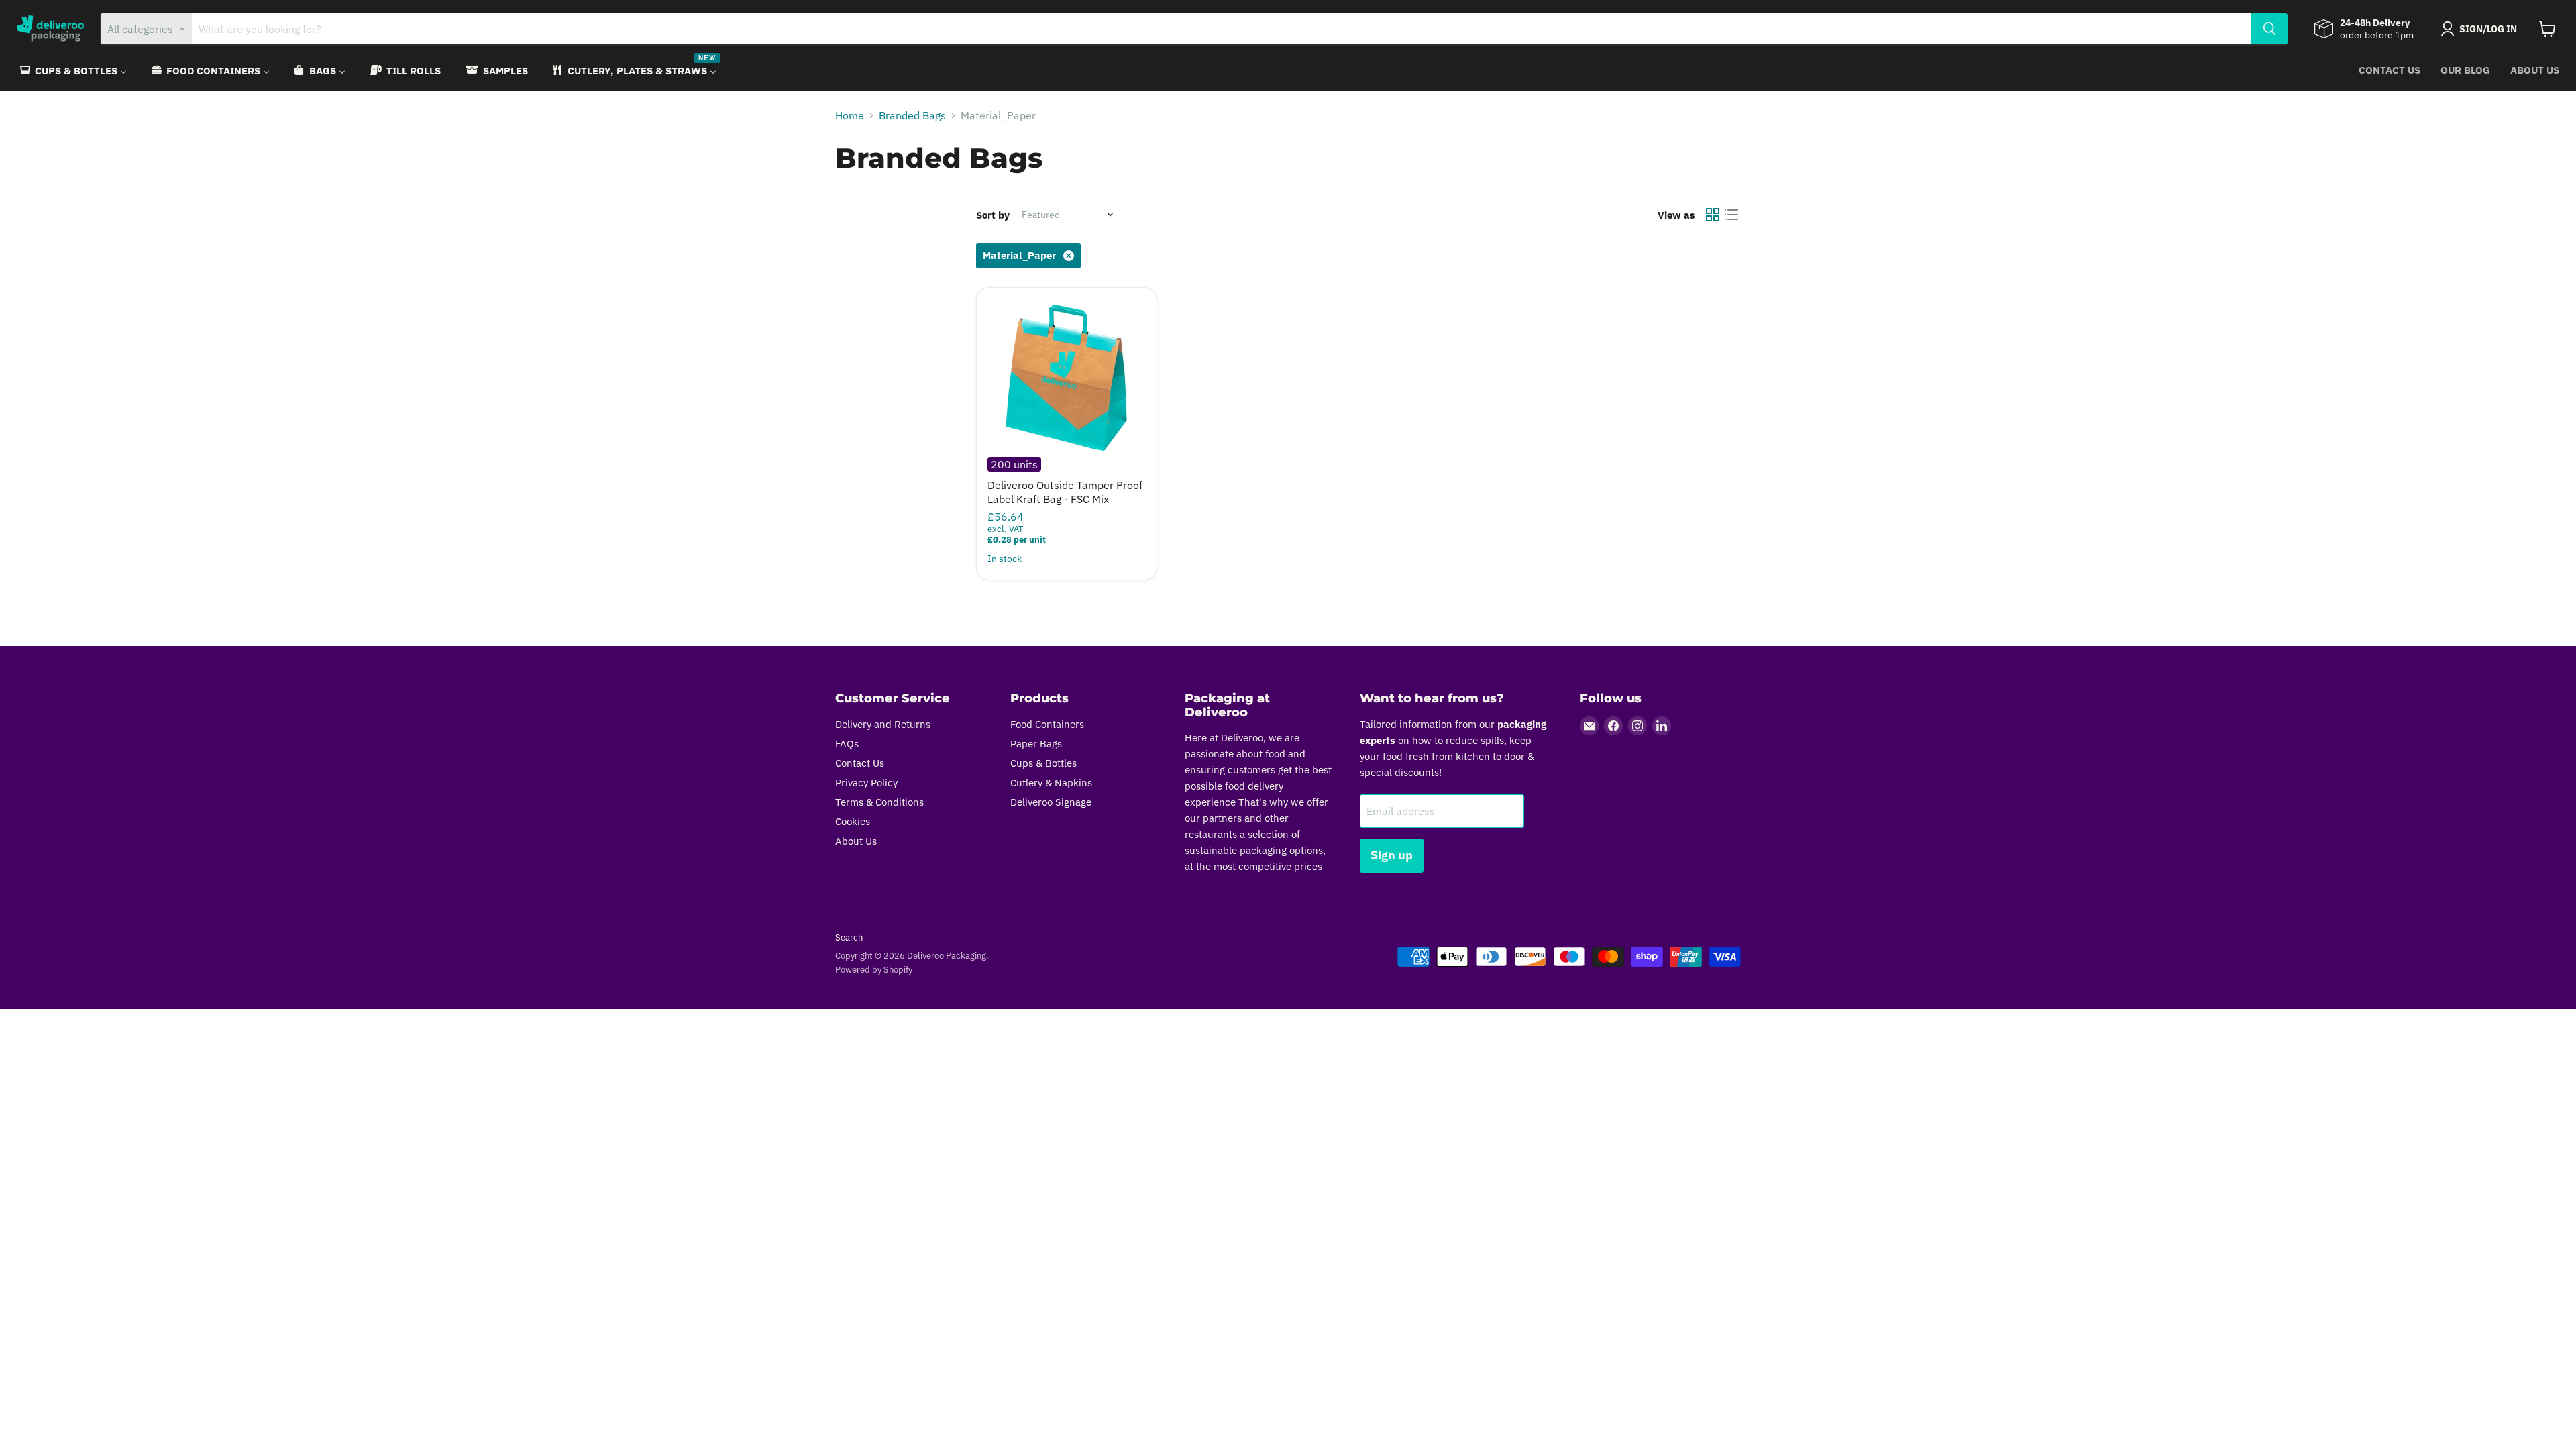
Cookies (853, 821)
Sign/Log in (2488, 29)
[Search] (2269, 29)
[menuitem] (72, 71)
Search (849, 937)
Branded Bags (912, 115)
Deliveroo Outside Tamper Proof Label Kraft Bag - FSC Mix (1065, 492)
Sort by (993, 215)
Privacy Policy (866, 783)
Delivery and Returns (883, 724)
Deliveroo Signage (1051, 802)
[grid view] (1713, 215)
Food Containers (1047, 724)
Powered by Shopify (874, 970)
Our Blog (2465, 70)
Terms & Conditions (879, 802)
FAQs (847, 744)
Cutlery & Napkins (1051, 783)
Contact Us (2390, 70)
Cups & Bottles (1043, 763)
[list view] (1731, 215)
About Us (2535, 70)
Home (850, 115)
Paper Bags (1036, 744)
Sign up (1392, 855)
